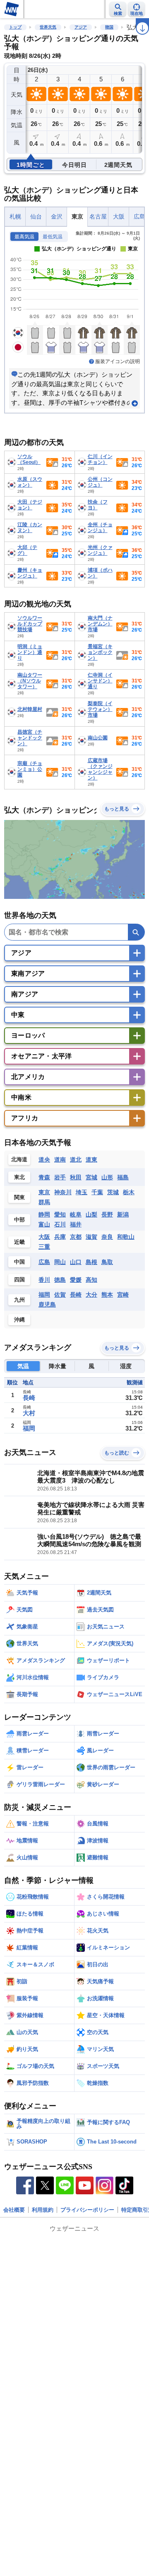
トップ (15, 27)
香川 (44, 1280)
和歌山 (126, 1237)
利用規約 (43, 2210)
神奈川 (63, 1192)
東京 (77, 217)
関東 (19, 1197)
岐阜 (76, 1214)
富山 (44, 1224)
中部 (19, 1220)
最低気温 (53, 237)
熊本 (107, 1295)
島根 (91, 1262)
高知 (91, 1280)
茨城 (113, 1192)
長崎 (76, 1295)
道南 (60, 1160)
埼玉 (82, 1192)
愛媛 (76, 1280)
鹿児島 (47, 1305)
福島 (123, 1177)
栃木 (129, 1192)
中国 (19, 1262)
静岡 (44, 1214)
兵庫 (60, 1237)
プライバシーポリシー (87, 2210)
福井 (76, 1224)
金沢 (57, 217)
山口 (76, 1262)
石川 (60, 1224)
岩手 (60, 1177)
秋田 (76, 1177)
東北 (19, 1177)
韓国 (109, 27)
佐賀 (60, 1295)
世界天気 (48, 27)
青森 (44, 1177)
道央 (44, 1160)
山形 (107, 1177)
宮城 (91, 1177)
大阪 (119, 217)
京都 (76, 1237)
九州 (19, 1300)
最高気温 (24, 237)
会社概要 (14, 2210)
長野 (107, 1214)
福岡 (44, 1295)
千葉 (97, 1192)
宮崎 (123, 1295)
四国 (19, 1280)
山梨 (91, 1214)
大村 (29, 1413)
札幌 (15, 217)
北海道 (19, 1159)
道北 (76, 1160)
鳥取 (107, 1262)
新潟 (123, 1214)
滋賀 (91, 1237)
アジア (81, 27)
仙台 (36, 217)
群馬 (44, 1202)
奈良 (107, 1237)
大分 (91, 1295)
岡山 (60, 1262)
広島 (44, 1262)
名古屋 (98, 217)
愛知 (60, 1214)
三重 (44, 1247)
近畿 (19, 1242)
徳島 (60, 1280)
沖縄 (19, 1320)
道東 (91, 1160)
